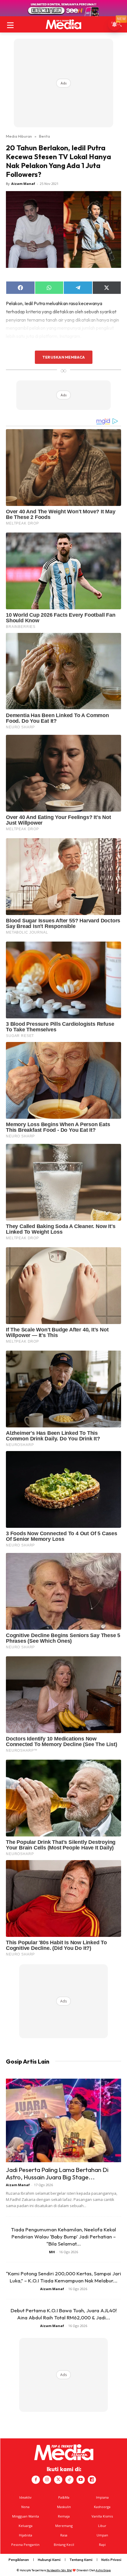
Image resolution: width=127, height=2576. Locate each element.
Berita (44, 136)
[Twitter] (58, 2480)
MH (52, 2252)
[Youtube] (81, 2480)
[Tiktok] (69, 2480)
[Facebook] (36, 2480)
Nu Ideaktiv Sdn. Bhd (59, 2570)
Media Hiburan (19, 136)
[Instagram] (47, 2480)
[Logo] (63, 24)
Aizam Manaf (23, 184)
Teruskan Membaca (63, 357)
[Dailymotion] (92, 2480)
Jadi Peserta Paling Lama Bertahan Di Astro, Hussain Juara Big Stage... (57, 2173)
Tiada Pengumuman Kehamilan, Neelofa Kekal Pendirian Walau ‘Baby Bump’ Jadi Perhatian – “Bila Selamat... (63, 2237)
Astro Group (103, 2570)
